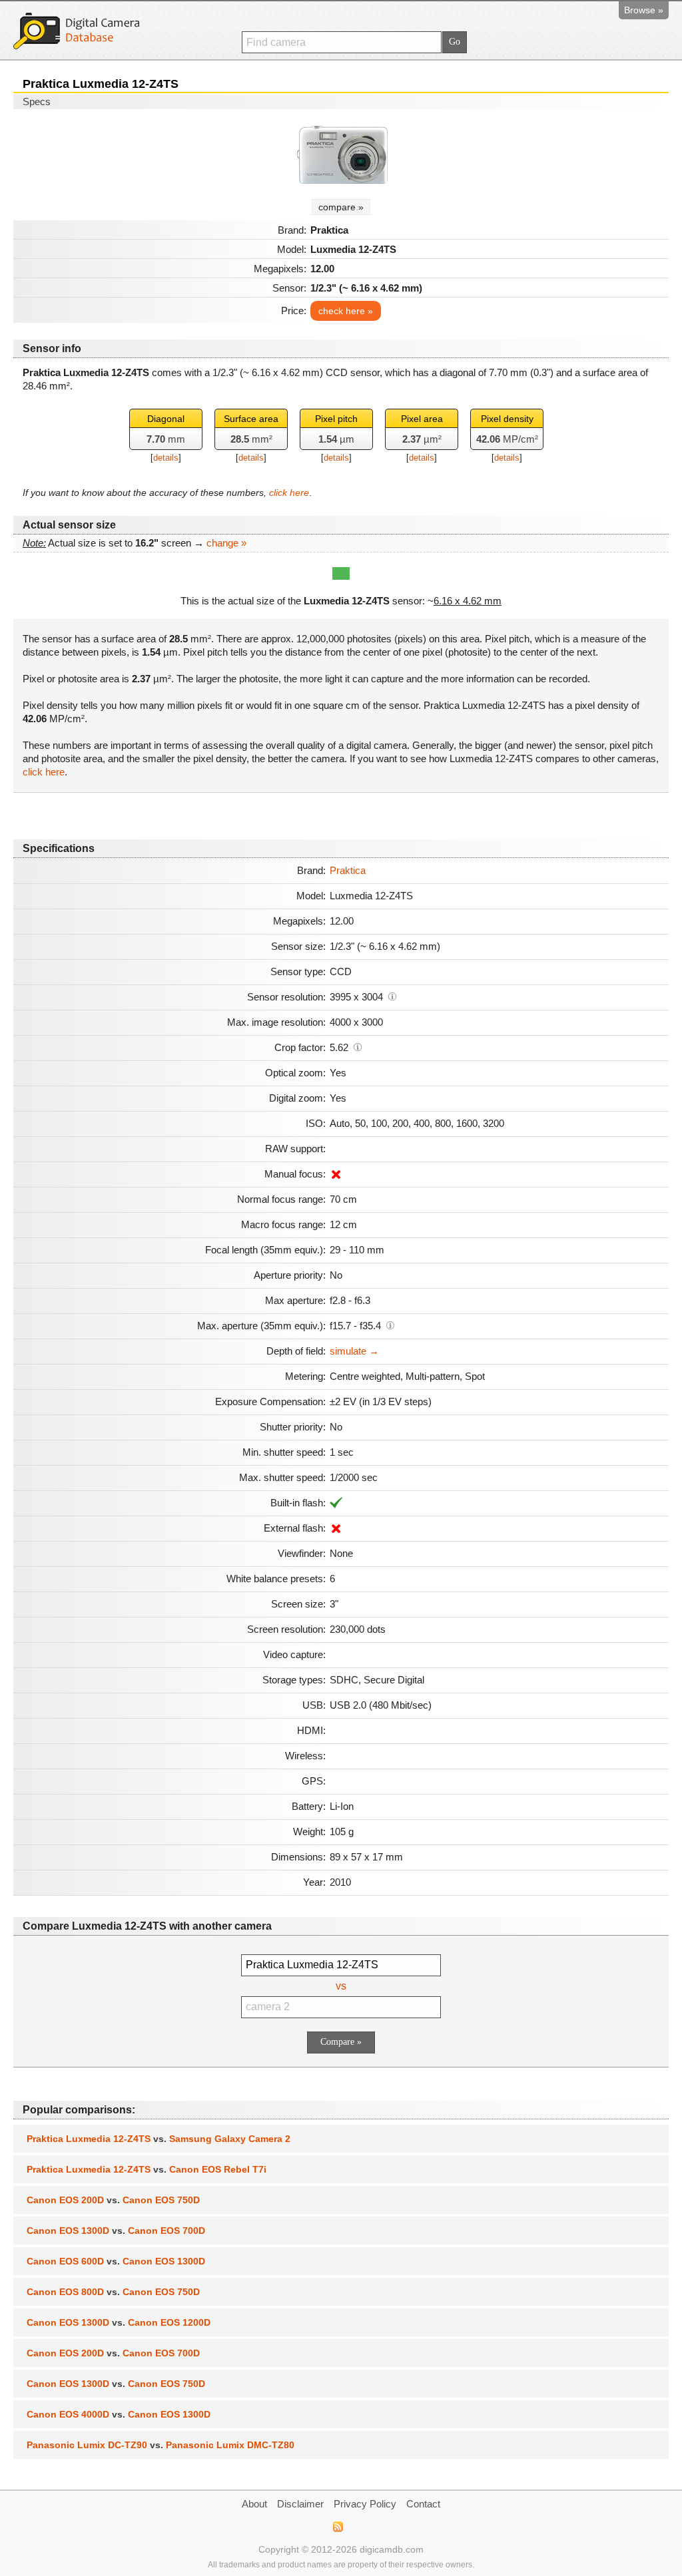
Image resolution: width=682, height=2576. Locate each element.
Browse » (644, 10)
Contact (423, 2504)
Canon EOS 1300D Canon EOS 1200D (119, 2322)
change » (226, 543)
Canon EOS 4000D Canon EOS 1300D (119, 2414)
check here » (346, 311)
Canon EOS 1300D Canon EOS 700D (116, 2231)
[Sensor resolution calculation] (392, 996)
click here (289, 493)
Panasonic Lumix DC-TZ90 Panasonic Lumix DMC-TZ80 (161, 2445)
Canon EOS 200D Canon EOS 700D (113, 2353)
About (254, 2504)
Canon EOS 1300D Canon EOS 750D (116, 2384)
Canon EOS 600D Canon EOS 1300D (116, 2261)
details (166, 458)
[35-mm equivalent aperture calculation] (390, 1325)
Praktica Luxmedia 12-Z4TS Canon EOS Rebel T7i (147, 2169)
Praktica (348, 870)
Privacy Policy (365, 2504)
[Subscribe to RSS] (337, 2527)
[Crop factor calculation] (358, 1046)
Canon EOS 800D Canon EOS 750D (113, 2292)
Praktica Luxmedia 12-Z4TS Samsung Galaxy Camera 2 (159, 2139)
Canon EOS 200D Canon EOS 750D (113, 2200)
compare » (341, 207)
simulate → (354, 1351)
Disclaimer (300, 2504)
